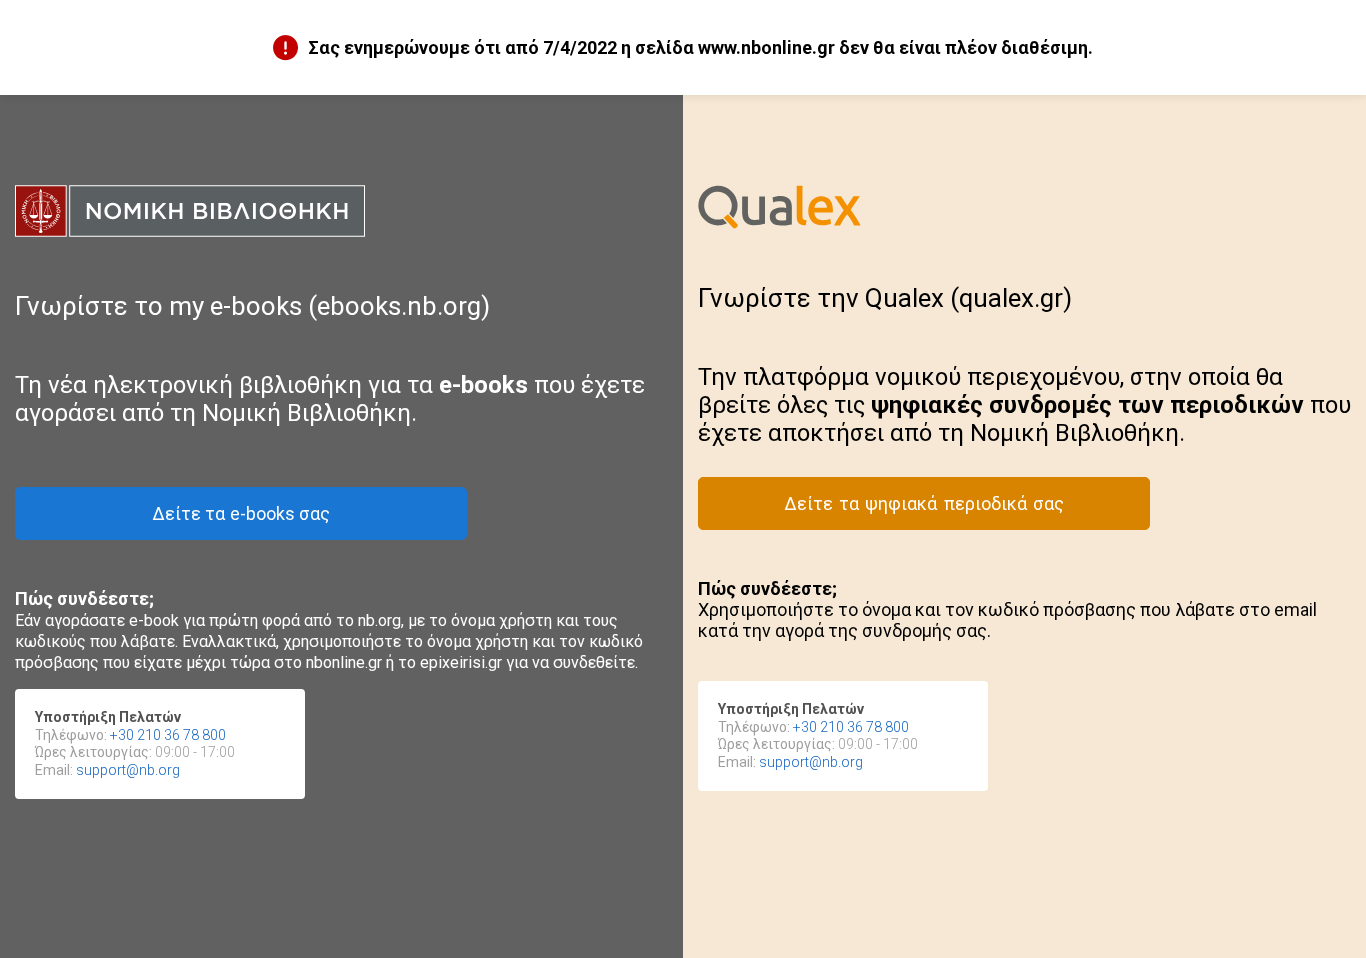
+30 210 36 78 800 (168, 735)
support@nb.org (128, 770)
